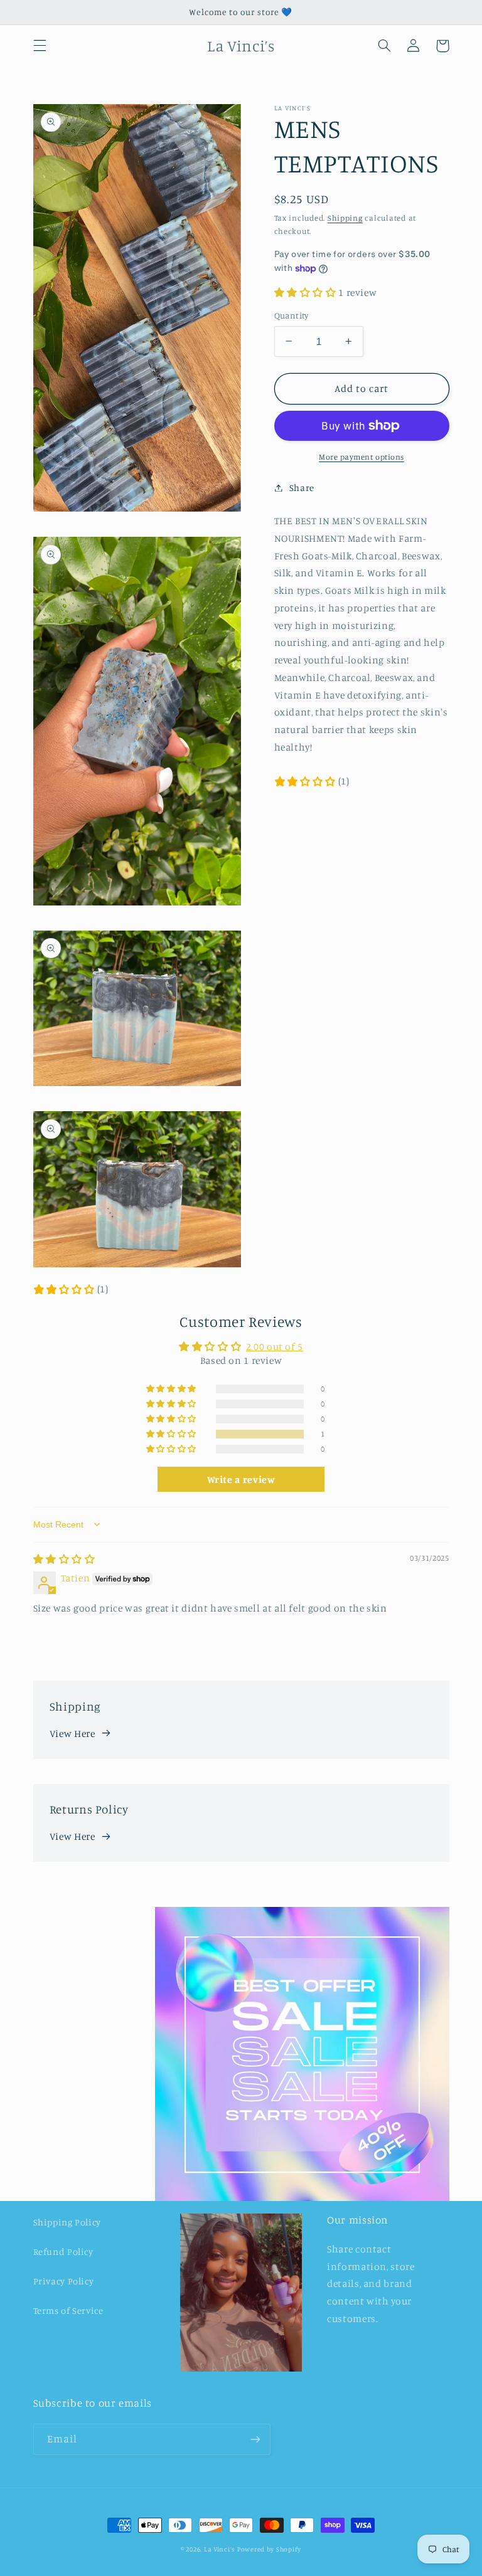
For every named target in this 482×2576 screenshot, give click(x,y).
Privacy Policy (64, 2281)
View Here (72, 1734)
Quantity (292, 315)
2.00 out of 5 (275, 1347)
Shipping (345, 218)
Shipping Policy (67, 2222)
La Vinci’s (219, 2549)
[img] (64, 1559)
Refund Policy (63, 2251)
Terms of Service (68, 2310)
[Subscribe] (255, 2439)
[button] (40, 46)
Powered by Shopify (269, 2549)
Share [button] (302, 488)
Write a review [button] (241, 1479)
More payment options (361, 457)
